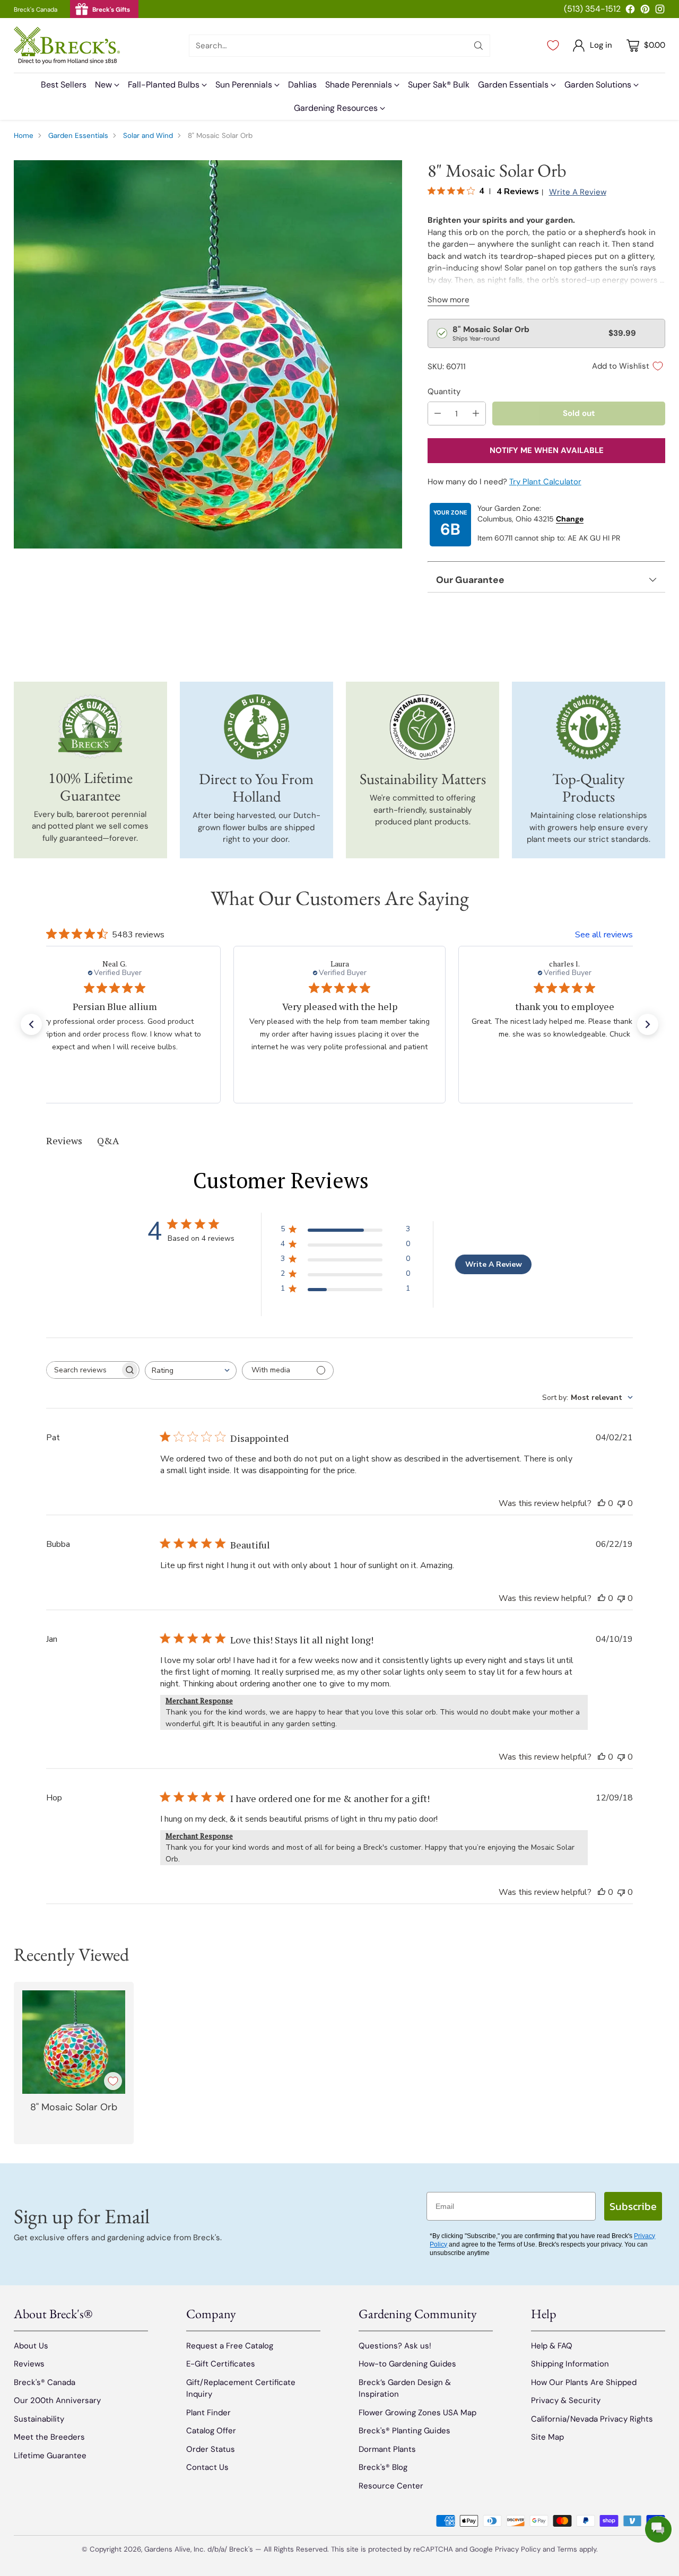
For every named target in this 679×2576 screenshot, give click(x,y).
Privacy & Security (566, 2400)
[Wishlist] (553, 46)
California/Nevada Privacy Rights (592, 2419)
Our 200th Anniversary (57, 2400)
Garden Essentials (78, 136)
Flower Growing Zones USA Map (417, 2413)
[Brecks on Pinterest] (645, 11)
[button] (31, 1024)
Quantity (444, 391)
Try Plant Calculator (545, 482)
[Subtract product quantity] (438, 414)
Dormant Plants (387, 2449)
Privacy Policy (518, 2549)
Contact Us (207, 2467)
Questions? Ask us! (395, 2346)
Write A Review (494, 1264)
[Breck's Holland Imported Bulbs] (256, 727)
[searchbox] (84, 1370)
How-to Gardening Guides (407, 2364)
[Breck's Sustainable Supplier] (423, 727)
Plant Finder (208, 2413)
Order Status (211, 2449)
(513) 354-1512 (592, 9)
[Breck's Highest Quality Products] (589, 727)
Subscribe (633, 2206)
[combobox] (191, 1370)
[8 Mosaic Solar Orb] (208, 354)
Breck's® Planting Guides (404, 2431)
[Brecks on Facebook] (630, 11)
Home (24, 136)
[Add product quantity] (476, 414)
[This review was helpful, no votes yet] (602, 1503)
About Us (31, 2346)
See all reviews (604, 935)
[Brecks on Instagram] (660, 11)
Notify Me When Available (547, 450)
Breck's (241, 2549)
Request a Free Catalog (230, 2346)
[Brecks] (67, 45)
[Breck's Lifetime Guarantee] (90, 726)
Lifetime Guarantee (50, 2456)
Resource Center (391, 2486)
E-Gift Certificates (221, 2364)
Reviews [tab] (64, 1141)
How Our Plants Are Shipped (584, 2382)
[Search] (478, 46)
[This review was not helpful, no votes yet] (621, 1503)
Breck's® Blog (383, 2467)
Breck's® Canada (45, 2382)
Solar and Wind (148, 136)
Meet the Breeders (49, 2437)
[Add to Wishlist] (113, 2081)
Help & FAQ (552, 2346)
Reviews (29, 2364)
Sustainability (39, 2419)
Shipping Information (570, 2364)
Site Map (547, 2437)
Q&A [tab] (108, 1141)
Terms (568, 2549)
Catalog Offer (211, 2431)
